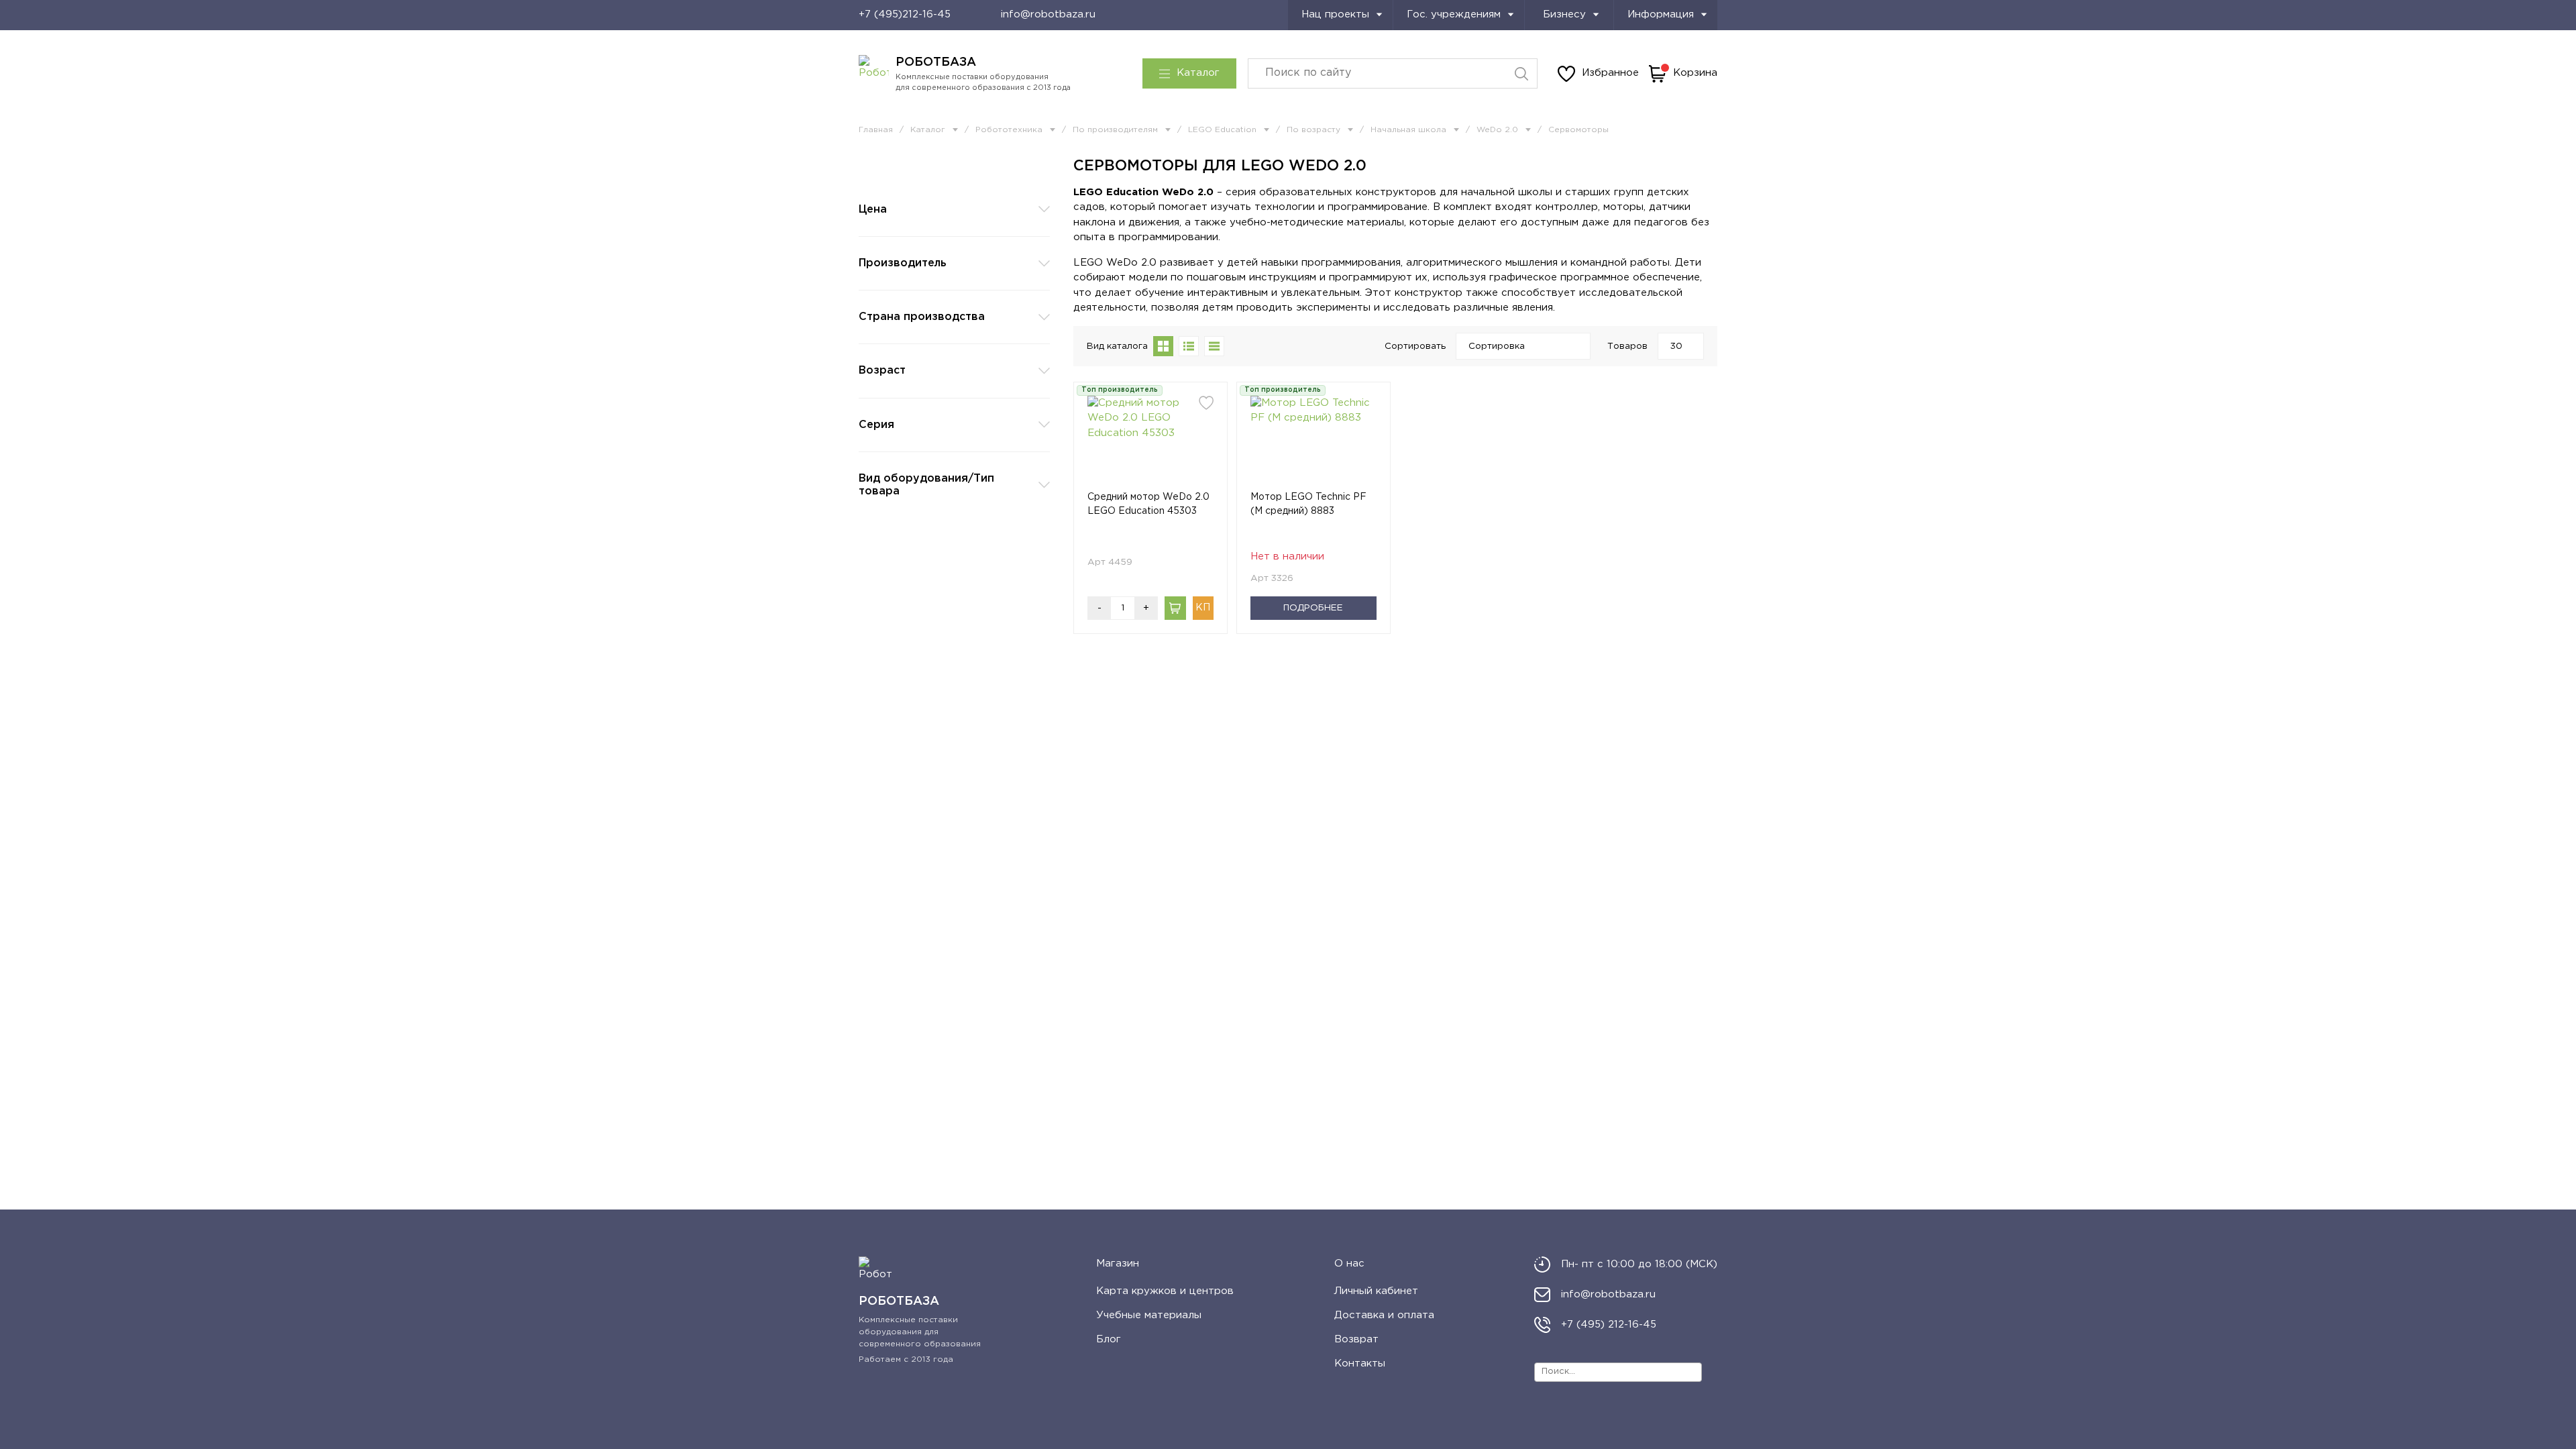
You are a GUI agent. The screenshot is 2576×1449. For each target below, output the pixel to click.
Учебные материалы (1149, 1315)
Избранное (1610, 73)
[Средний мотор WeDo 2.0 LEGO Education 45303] (1150, 443)
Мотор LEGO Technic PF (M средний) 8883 (1308, 504)
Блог (1109, 1339)
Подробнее (1313, 608)
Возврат (1356, 1339)
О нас (1349, 1264)
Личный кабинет (1376, 1291)
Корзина (1695, 73)
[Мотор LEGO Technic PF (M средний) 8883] (1313, 443)
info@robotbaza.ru (1048, 14)
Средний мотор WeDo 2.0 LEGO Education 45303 (1148, 504)
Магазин (1118, 1264)
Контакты (1360, 1363)
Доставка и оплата (1384, 1315)
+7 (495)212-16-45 (905, 14)
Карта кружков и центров (1165, 1291)
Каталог (1198, 73)
